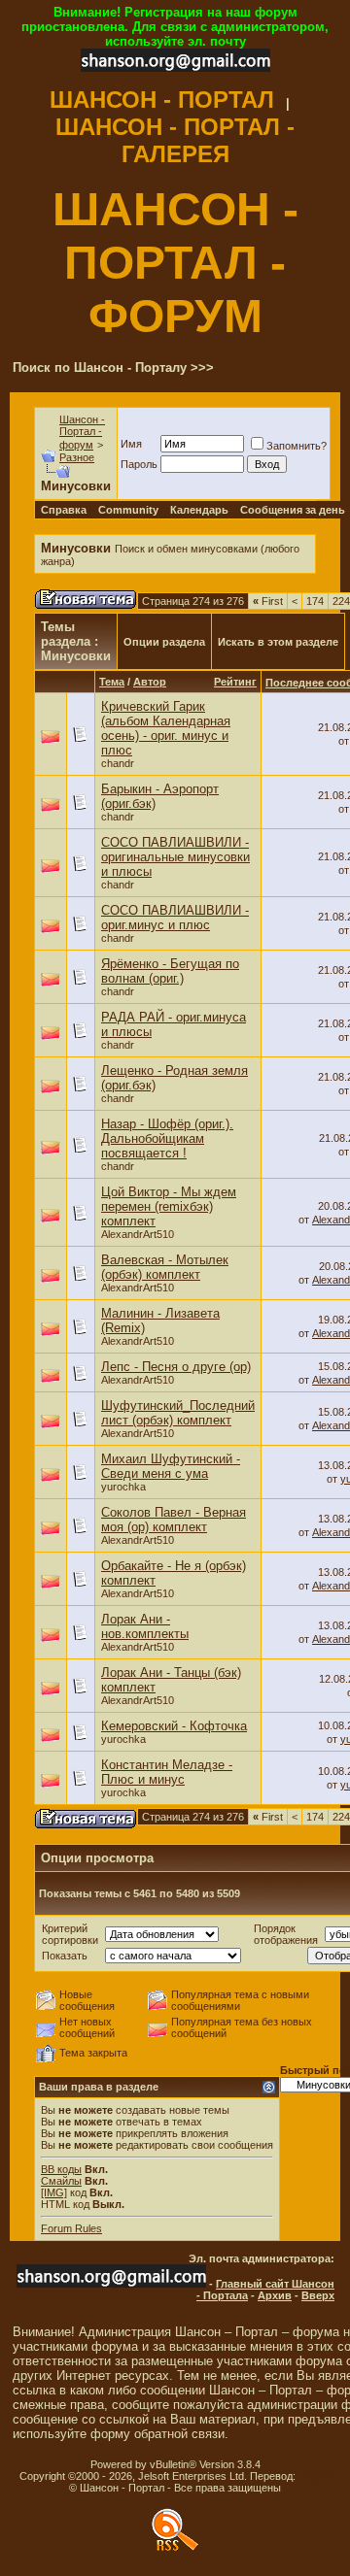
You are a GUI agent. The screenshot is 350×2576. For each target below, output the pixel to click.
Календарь (199, 510)
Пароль (139, 464)
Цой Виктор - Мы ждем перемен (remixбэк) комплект (169, 1206)
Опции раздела (164, 642)
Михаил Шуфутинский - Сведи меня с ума (171, 1466)
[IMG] (54, 2192)
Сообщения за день (293, 510)
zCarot (315, 2476)
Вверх (318, 2295)
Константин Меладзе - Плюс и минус (167, 1772)
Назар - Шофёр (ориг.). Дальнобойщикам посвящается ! (167, 1138)
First (268, 601)
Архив (275, 2295)
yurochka (123, 1487)
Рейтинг (235, 682)
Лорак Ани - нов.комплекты (145, 1626)
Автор (150, 682)
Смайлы (61, 2181)
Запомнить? (297, 446)
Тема (112, 682)
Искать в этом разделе (278, 642)
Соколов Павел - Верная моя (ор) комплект (174, 1520)
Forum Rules (71, 2228)
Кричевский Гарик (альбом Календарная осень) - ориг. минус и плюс (166, 728)
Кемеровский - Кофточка (174, 1726)
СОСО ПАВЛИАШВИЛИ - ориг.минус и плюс (175, 918)
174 (315, 601)
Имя (131, 444)
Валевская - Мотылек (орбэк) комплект (165, 1267)
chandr (118, 763)
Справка (64, 510)
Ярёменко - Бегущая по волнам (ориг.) (170, 971)
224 (341, 601)
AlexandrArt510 (138, 1234)
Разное (77, 457)
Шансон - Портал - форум (82, 432)
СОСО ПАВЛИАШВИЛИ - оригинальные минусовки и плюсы (175, 857)
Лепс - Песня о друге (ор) (176, 1367)
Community (128, 510)
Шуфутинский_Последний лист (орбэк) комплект (178, 1413)
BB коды (61, 2169)
